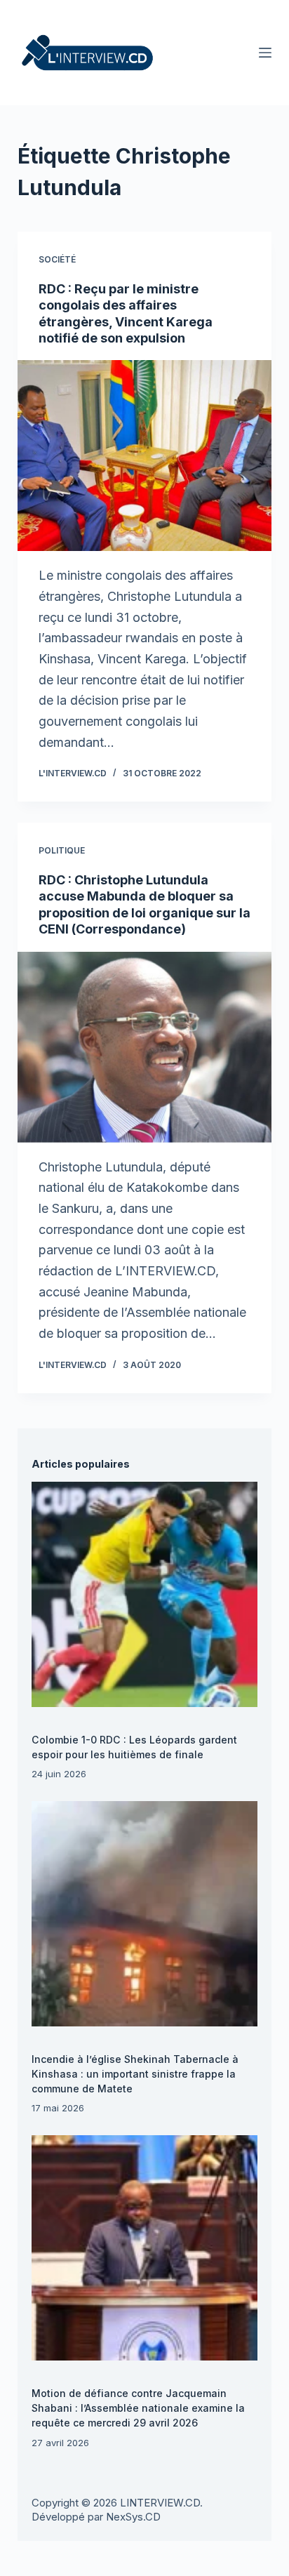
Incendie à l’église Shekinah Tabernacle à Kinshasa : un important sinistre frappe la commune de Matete (135, 2074)
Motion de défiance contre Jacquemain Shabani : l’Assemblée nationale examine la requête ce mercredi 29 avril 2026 (138, 2408)
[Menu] (265, 53)
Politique (62, 850)
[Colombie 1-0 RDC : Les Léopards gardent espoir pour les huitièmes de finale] (144, 1594)
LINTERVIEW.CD (160, 2503)
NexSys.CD (133, 2517)
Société (57, 259)
